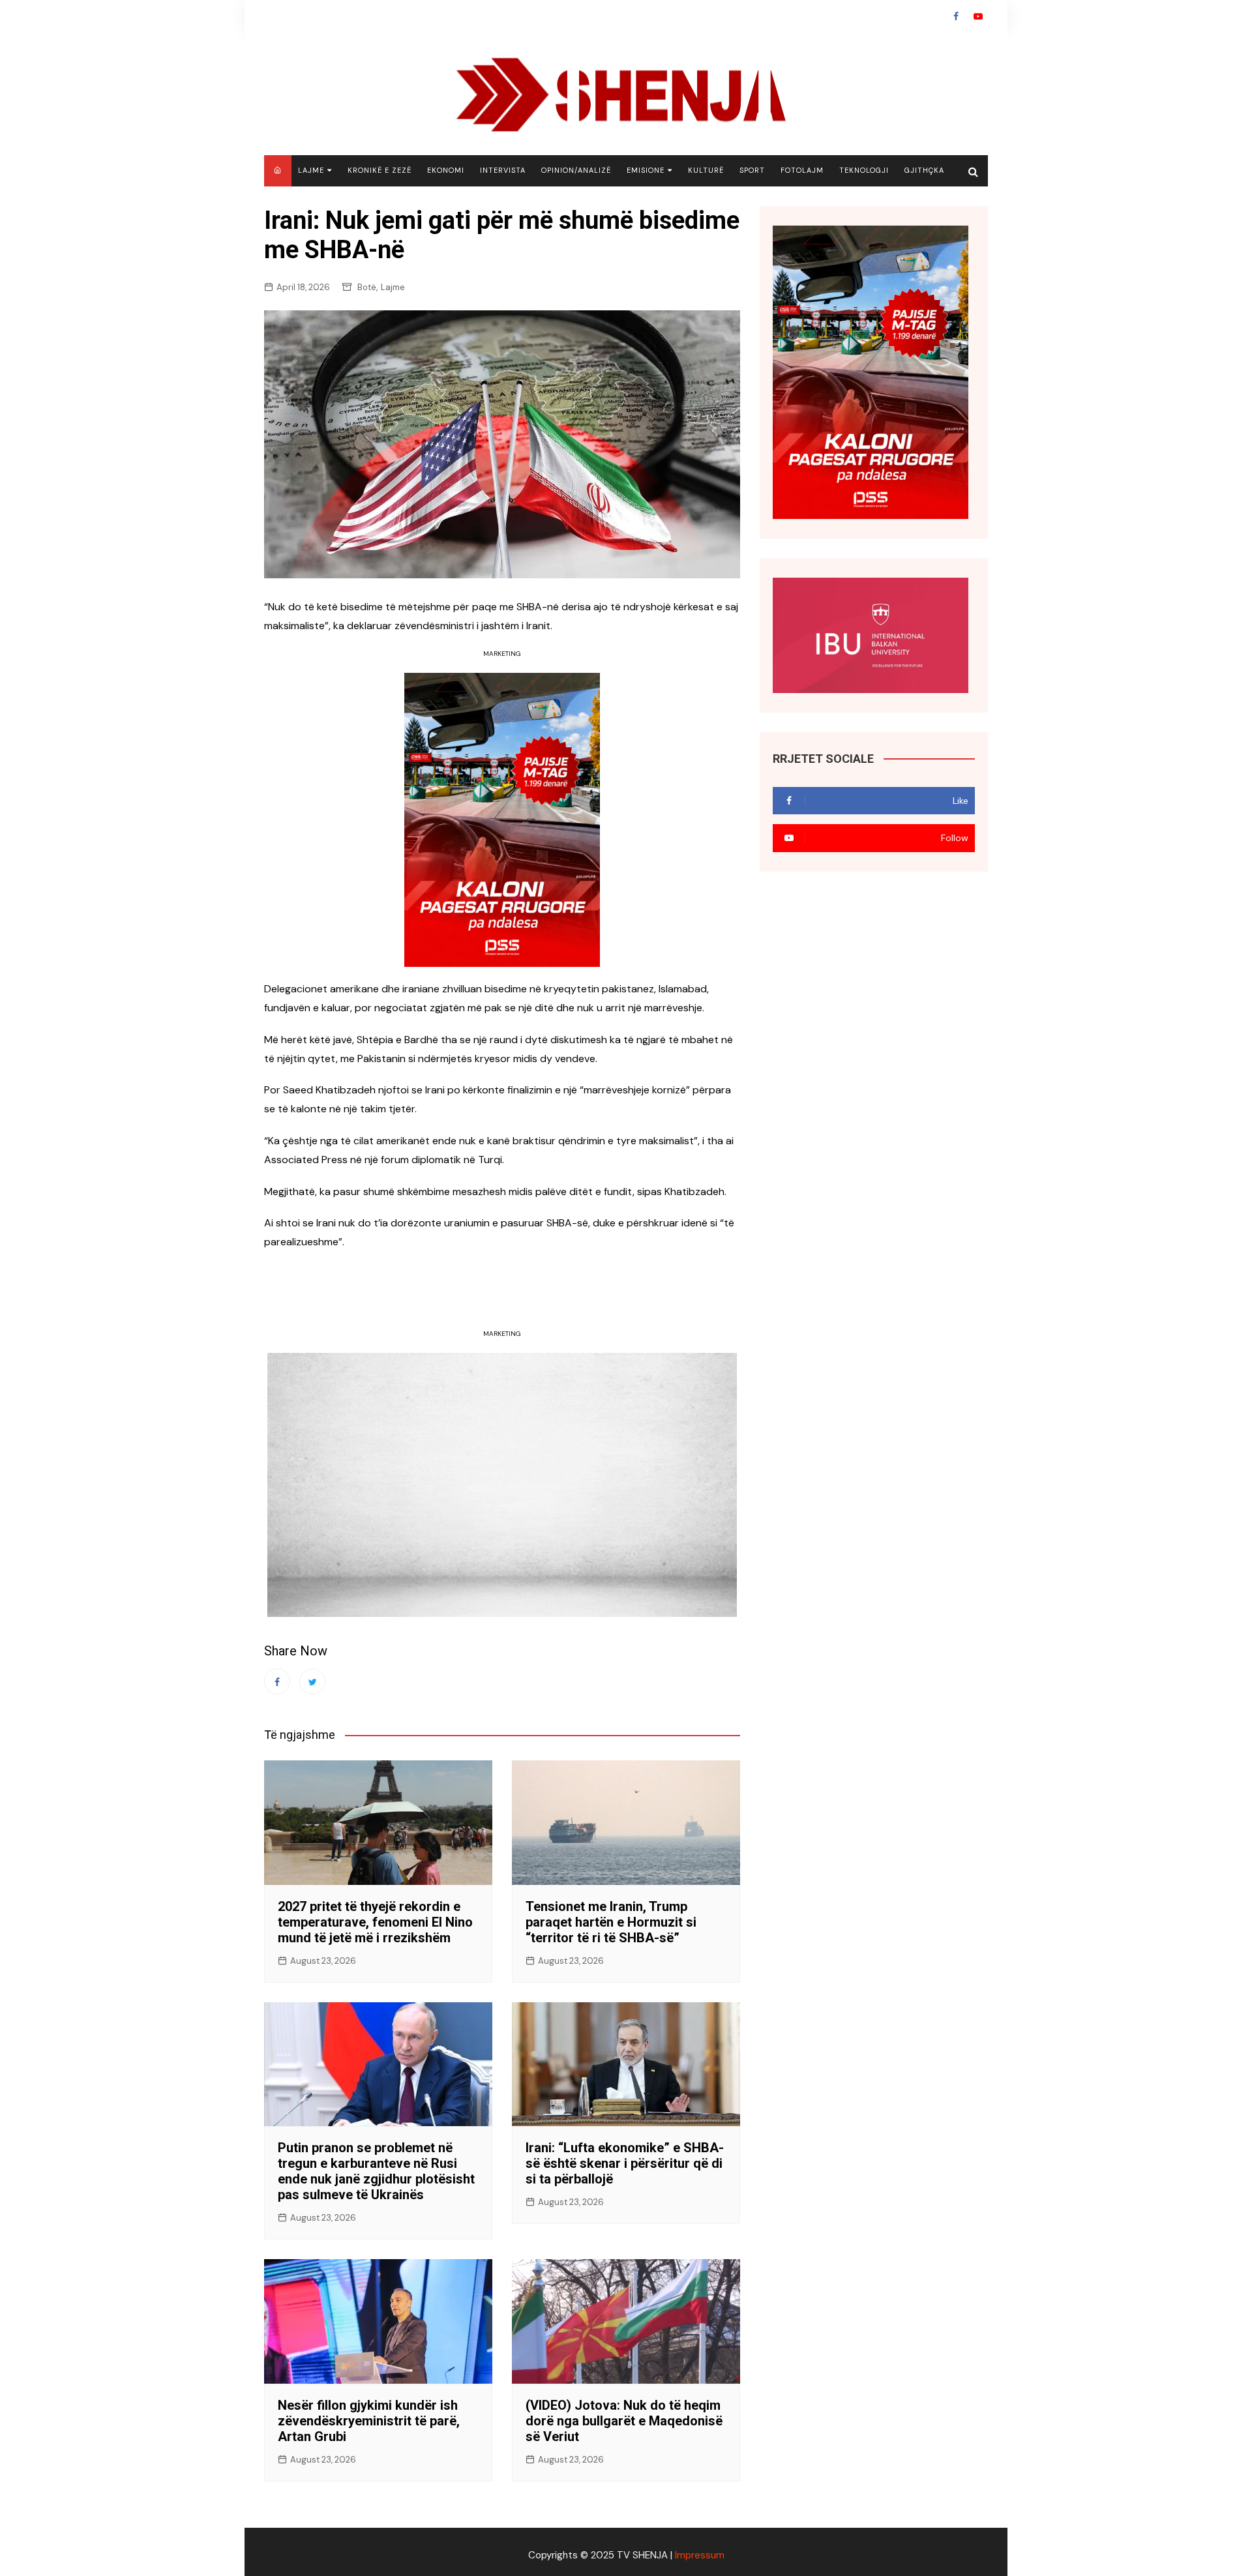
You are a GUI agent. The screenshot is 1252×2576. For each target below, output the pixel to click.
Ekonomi (446, 170)
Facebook (956, 16)
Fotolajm (802, 170)
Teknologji (864, 170)
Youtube (978, 16)
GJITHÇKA (924, 170)
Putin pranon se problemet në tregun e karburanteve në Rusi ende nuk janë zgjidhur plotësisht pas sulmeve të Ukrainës (376, 2171)
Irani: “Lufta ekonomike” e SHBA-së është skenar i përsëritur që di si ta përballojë (625, 2163)
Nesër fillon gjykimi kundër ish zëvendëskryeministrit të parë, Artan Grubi (369, 2421)
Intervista (503, 170)
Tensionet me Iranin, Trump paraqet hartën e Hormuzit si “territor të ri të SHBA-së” (611, 1922)
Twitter (312, 1681)
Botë (367, 287)
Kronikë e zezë (380, 170)
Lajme (311, 170)
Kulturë (706, 170)
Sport (752, 170)
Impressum (700, 2555)
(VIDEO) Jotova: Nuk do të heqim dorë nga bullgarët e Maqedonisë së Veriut (624, 2421)
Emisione (646, 170)
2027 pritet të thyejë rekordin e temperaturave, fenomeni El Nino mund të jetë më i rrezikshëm (375, 1922)
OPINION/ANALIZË (576, 170)
